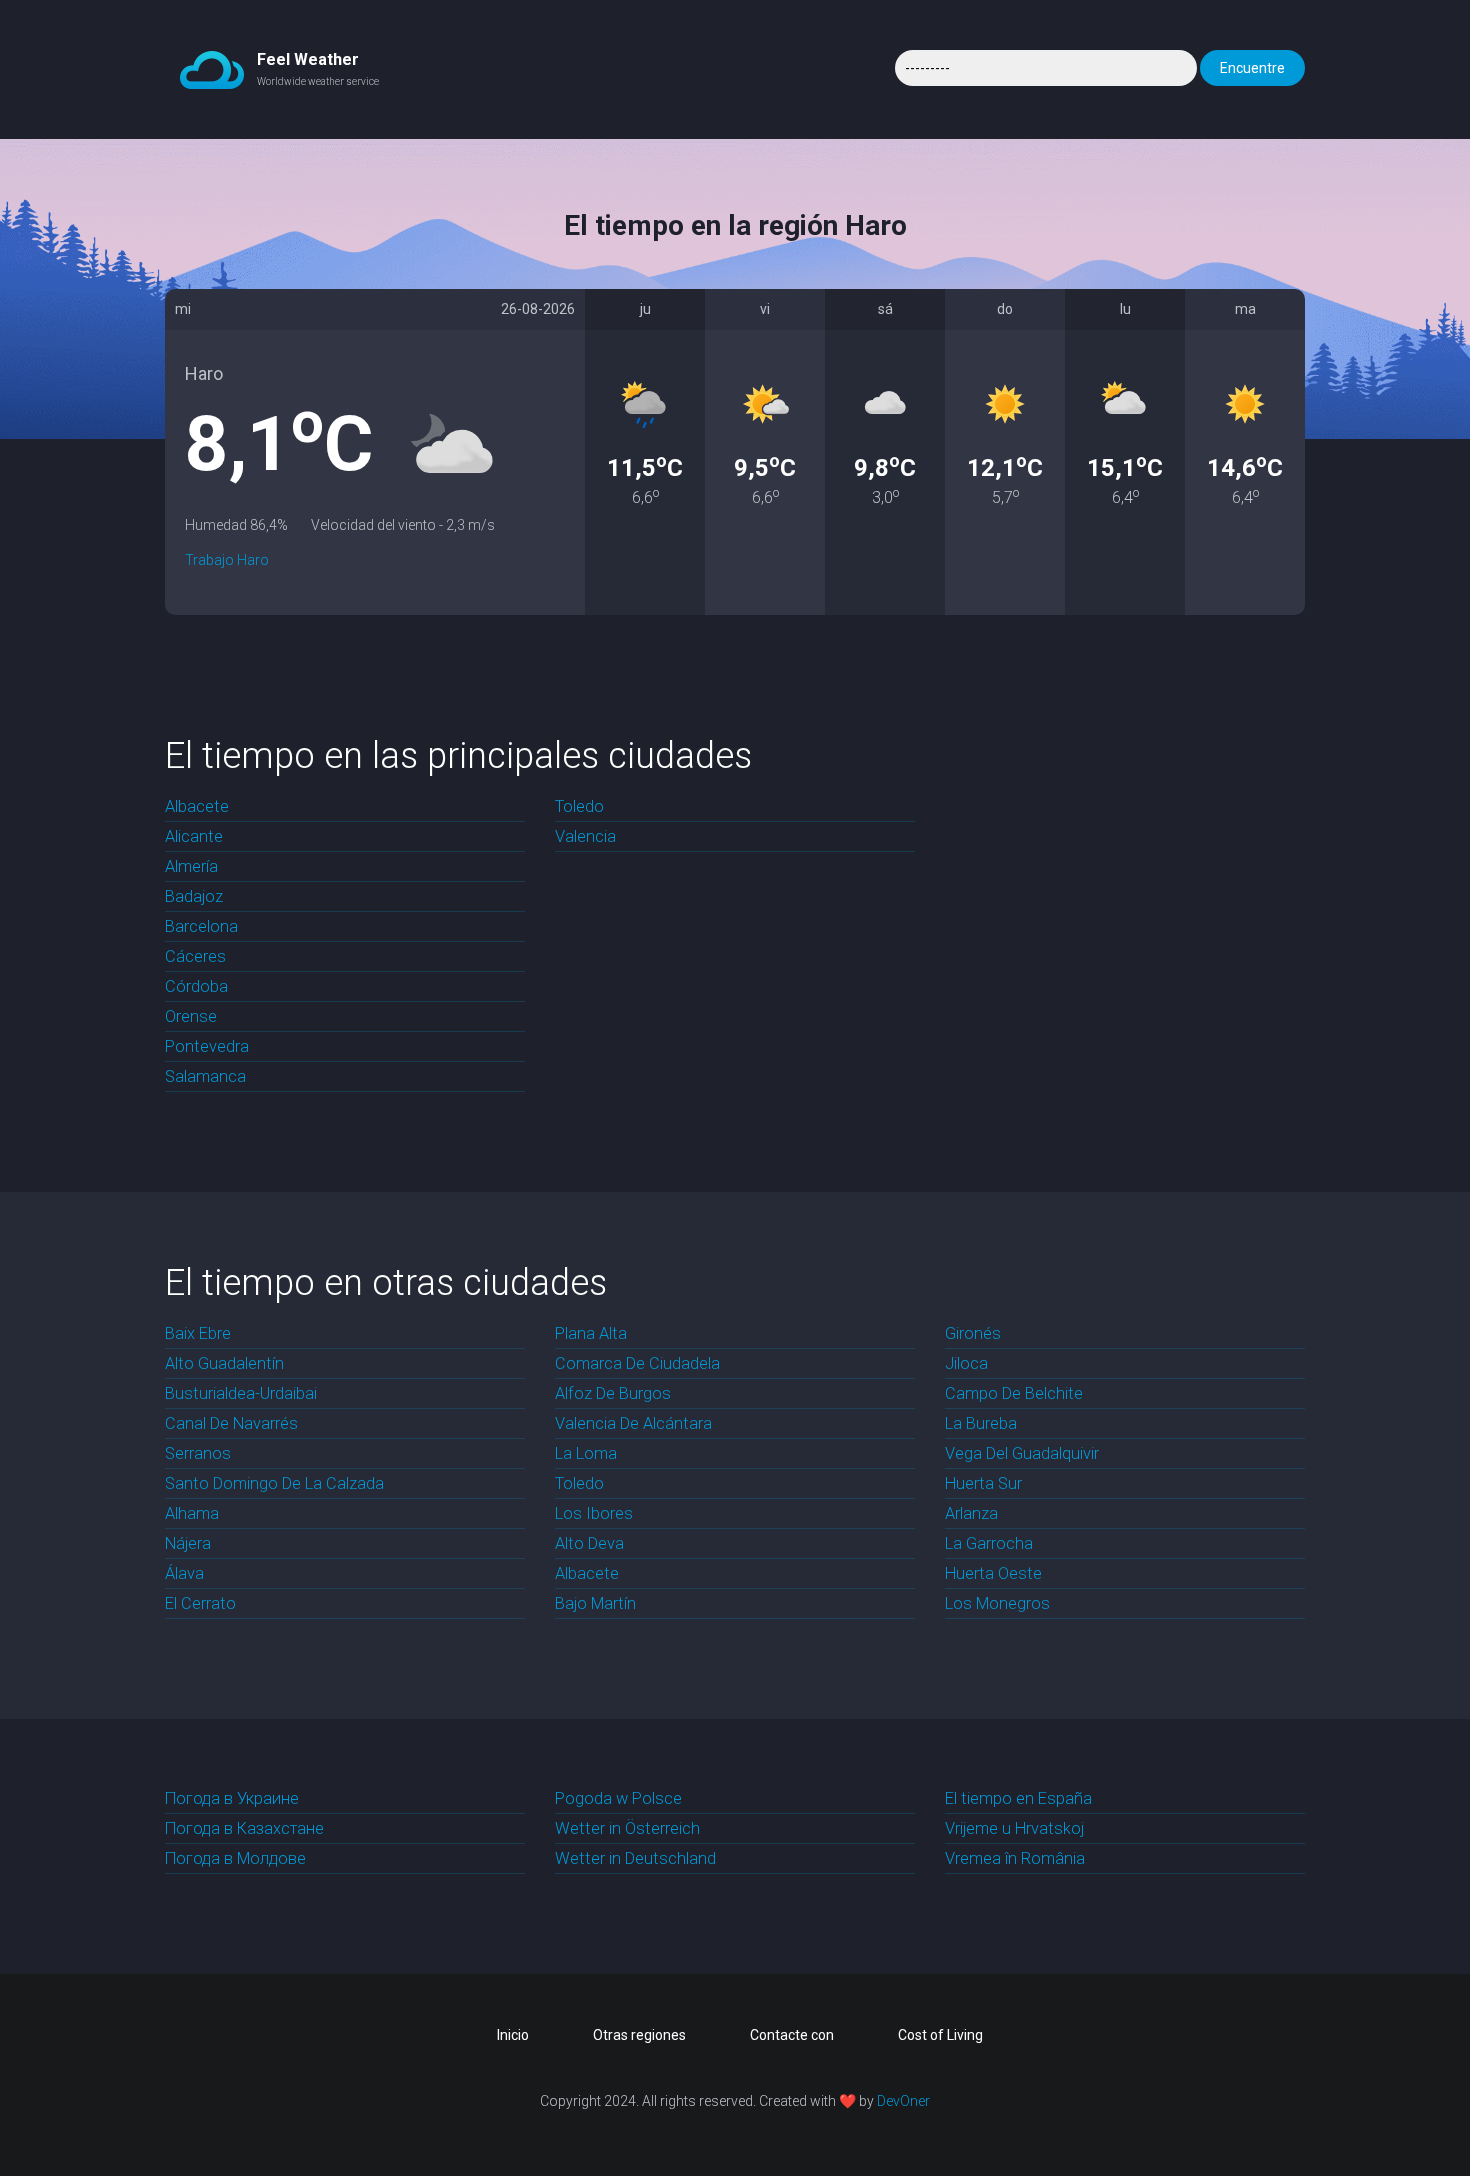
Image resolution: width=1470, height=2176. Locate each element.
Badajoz (194, 896)
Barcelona (201, 926)
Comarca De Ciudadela (637, 1363)
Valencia (585, 836)
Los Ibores (594, 1513)
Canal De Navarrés (231, 1423)
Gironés (973, 1333)
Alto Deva (589, 1543)
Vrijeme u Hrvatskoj (1014, 1828)
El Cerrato (200, 1603)
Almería (191, 866)
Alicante (194, 836)
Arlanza (971, 1513)
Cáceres (195, 956)
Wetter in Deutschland (635, 1858)
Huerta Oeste (993, 1573)
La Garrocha (989, 1543)
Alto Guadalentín (224, 1363)
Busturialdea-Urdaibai (241, 1393)
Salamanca (205, 1076)
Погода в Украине (232, 1798)
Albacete (197, 806)
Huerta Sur (983, 1483)
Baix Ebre (198, 1333)
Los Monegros (997, 1603)
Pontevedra (207, 1046)
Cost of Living (940, 2035)
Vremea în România (1015, 1858)
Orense (191, 1016)
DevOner (903, 2101)
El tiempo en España (1018, 1798)
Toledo (579, 806)
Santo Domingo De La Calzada (274, 1483)
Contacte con (792, 2035)
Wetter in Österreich (627, 1828)
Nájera (188, 1543)
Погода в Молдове (235, 1858)
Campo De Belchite (1014, 1393)
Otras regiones (639, 2035)
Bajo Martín (595, 1603)
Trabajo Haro (227, 560)
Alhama (192, 1513)
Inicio (513, 2035)
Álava (184, 1573)
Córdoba (196, 986)
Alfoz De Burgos (613, 1393)
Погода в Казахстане (244, 1828)
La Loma (586, 1453)
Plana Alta (591, 1333)
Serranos (198, 1453)
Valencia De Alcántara (633, 1423)
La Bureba (981, 1423)
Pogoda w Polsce (618, 1798)
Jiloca (966, 1363)
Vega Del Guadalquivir (1022, 1453)
